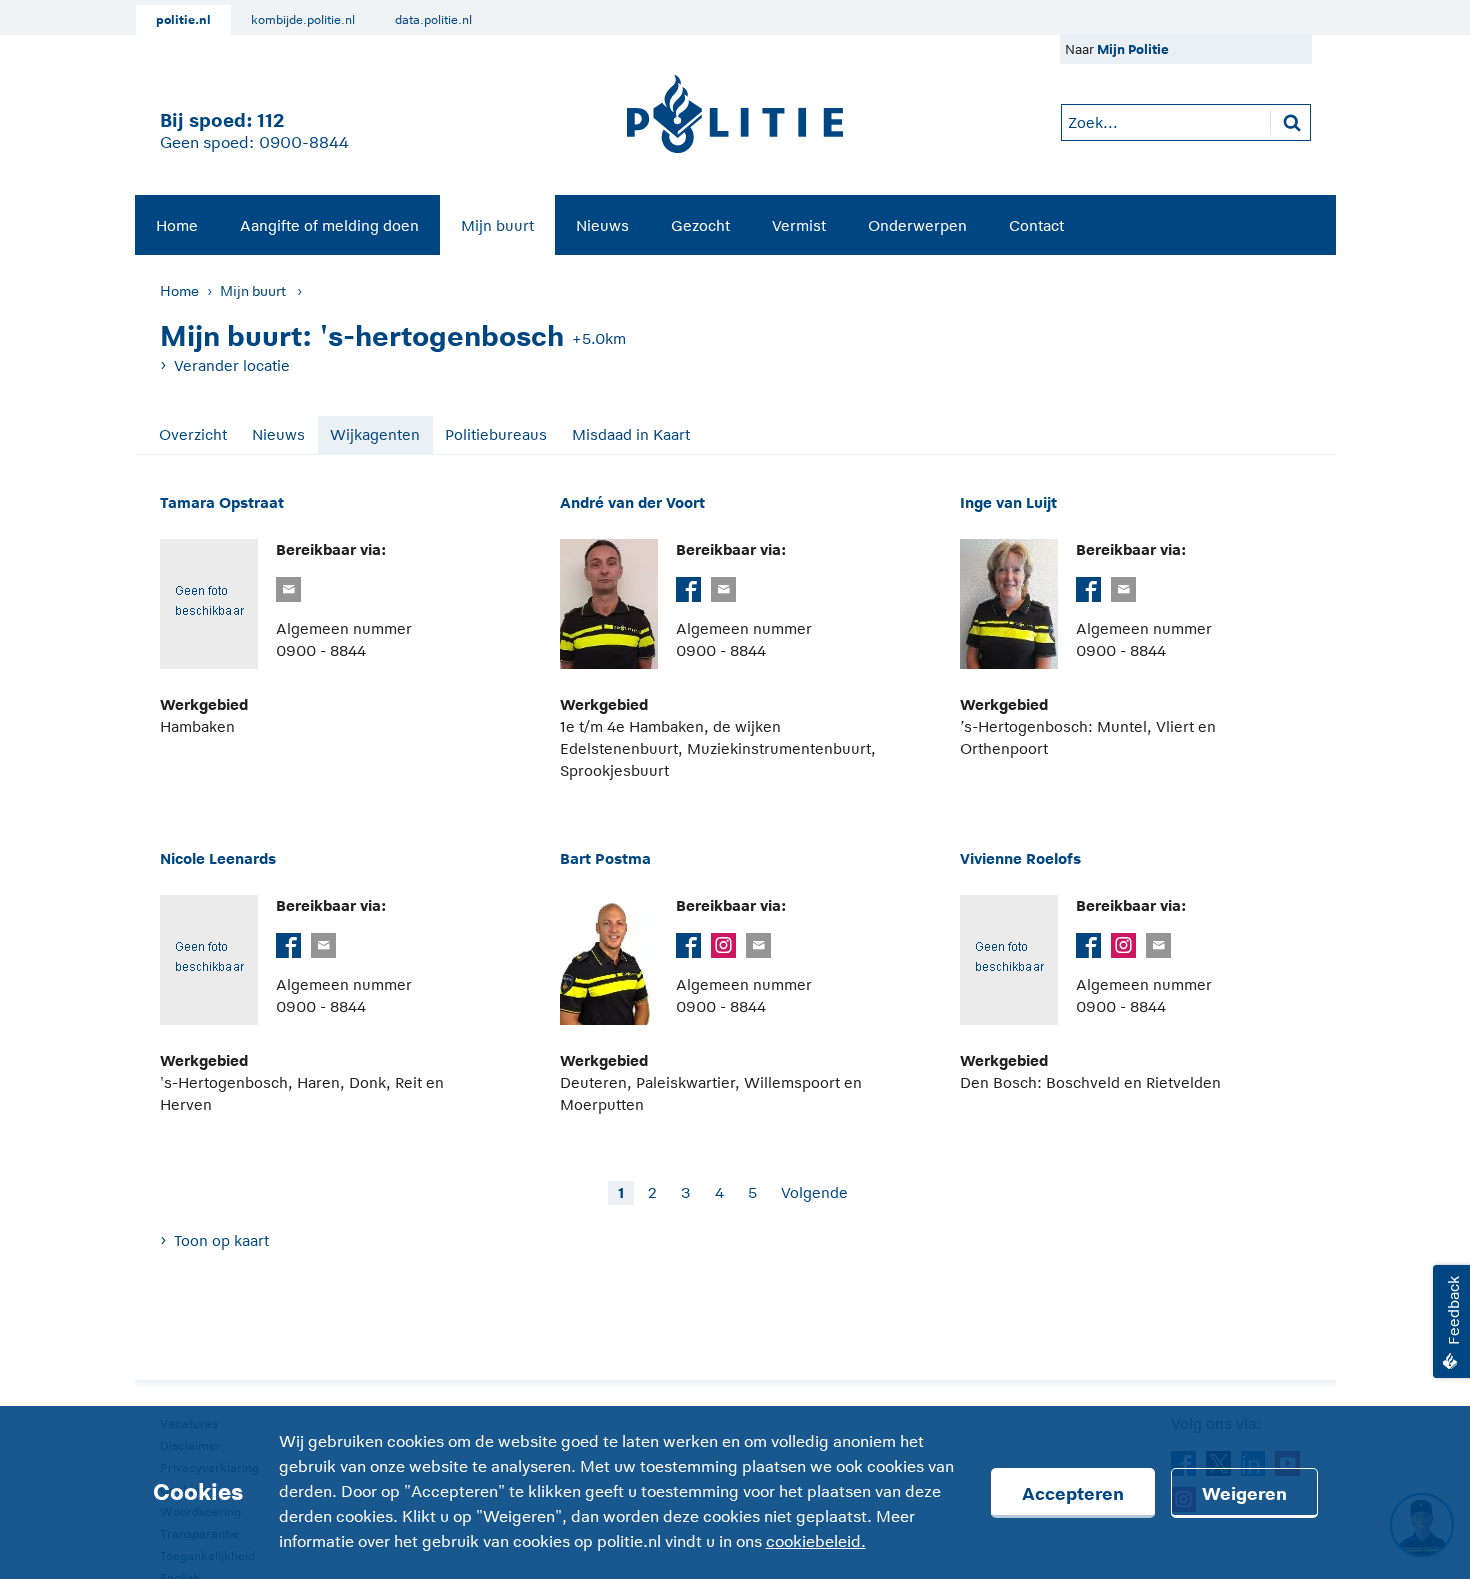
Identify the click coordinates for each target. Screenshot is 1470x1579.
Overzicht (193, 434)
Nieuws (602, 225)
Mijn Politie (1133, 49)
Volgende (814, 1192)
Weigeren (1244, 1494)
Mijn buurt (497, 225)
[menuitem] (177, 225)
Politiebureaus (496, 434)
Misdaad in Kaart (631, 434)
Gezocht (700, 225)
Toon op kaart (221, 1240)
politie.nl (183, 20)
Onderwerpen (917, 225)
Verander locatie (232, 365)
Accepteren (1073, 1494)
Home (177, 225)
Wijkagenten (375, 434)
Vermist (799, 225)
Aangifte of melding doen (329, 225)
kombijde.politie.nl (303, 20)
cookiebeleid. (816, 1542)
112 (270, 120)
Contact (1036, 225)
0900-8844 (304, 143)
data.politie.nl (433, 20)
